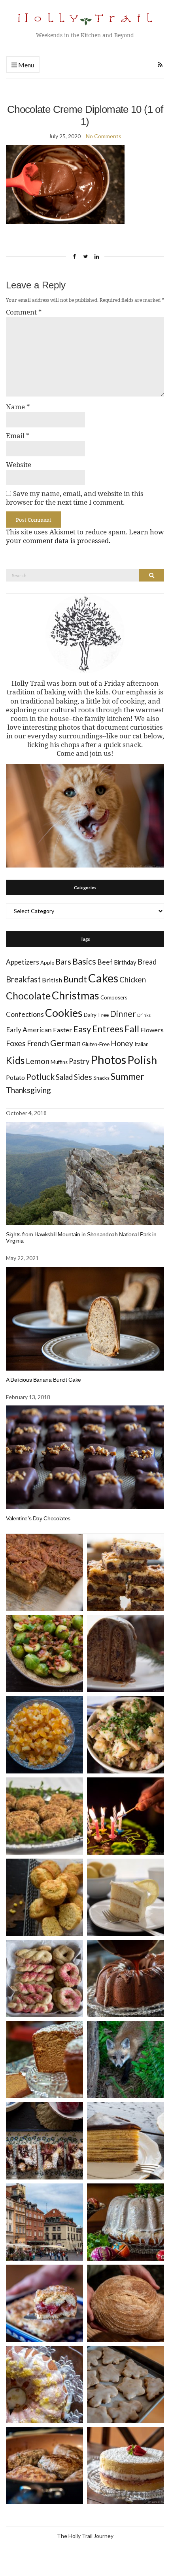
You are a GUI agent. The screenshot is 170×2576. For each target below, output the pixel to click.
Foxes (16, 1043)
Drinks (144, 1015)
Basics (84, 961)
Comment (24, 312)
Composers (114, 997)
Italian (142, 1044)
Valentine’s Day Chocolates (38, 1518)
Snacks (101, 1078)
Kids (15, 1060)
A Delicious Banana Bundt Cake (43, 1380)
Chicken (133, 979)
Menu (25, 65)
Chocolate (28, 996)
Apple (47, 963)
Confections (25, 1014)
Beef (105, 962)
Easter (62, 1030)
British (52, 980)
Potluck (40, 1076)
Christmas (76, 995)
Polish (142, 1060)
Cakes (103, 978)
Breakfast (23, 979)
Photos (108, 1059)
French (38, 1043)
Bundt (75, 979)
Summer (127, 1076)
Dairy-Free (96, 1015)
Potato (15, 1077)
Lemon (38, 1061)
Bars (63, 962)
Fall (132, 1029)
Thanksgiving (28, 1090)
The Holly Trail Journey (85, 2536)
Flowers (152, 1030)
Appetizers (23, 962)
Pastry (79, 1061)
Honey (122, 1043)
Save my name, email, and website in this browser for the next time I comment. (75, 498)
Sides (83, 1077)
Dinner (123, 1013)
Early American (29, 1030)
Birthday (125, 962)
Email (18, 436)
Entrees (108, 1029)
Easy (82, 1029)
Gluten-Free (96, 1044)
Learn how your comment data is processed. (85, 536)
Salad (64, 1077)
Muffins (59, 1062)
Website (19, 465)
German (65, 1043)
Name (18, 407)
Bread (147, 962)
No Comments (104, 136)
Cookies (64, 1013)
